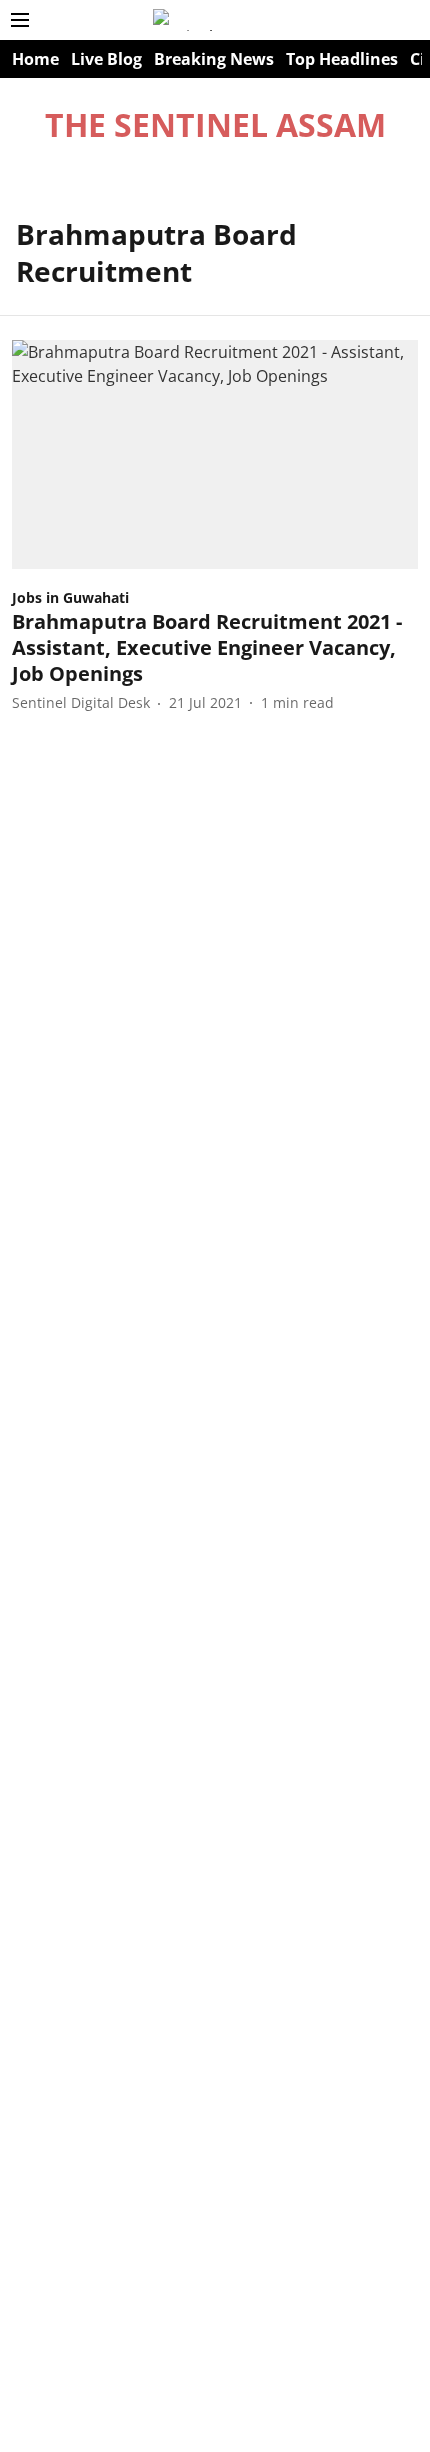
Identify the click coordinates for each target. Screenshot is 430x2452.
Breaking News (214, 59)
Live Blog (106, 59)
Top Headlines (342, 59)
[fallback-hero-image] (215, 454)
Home (35, 59)
